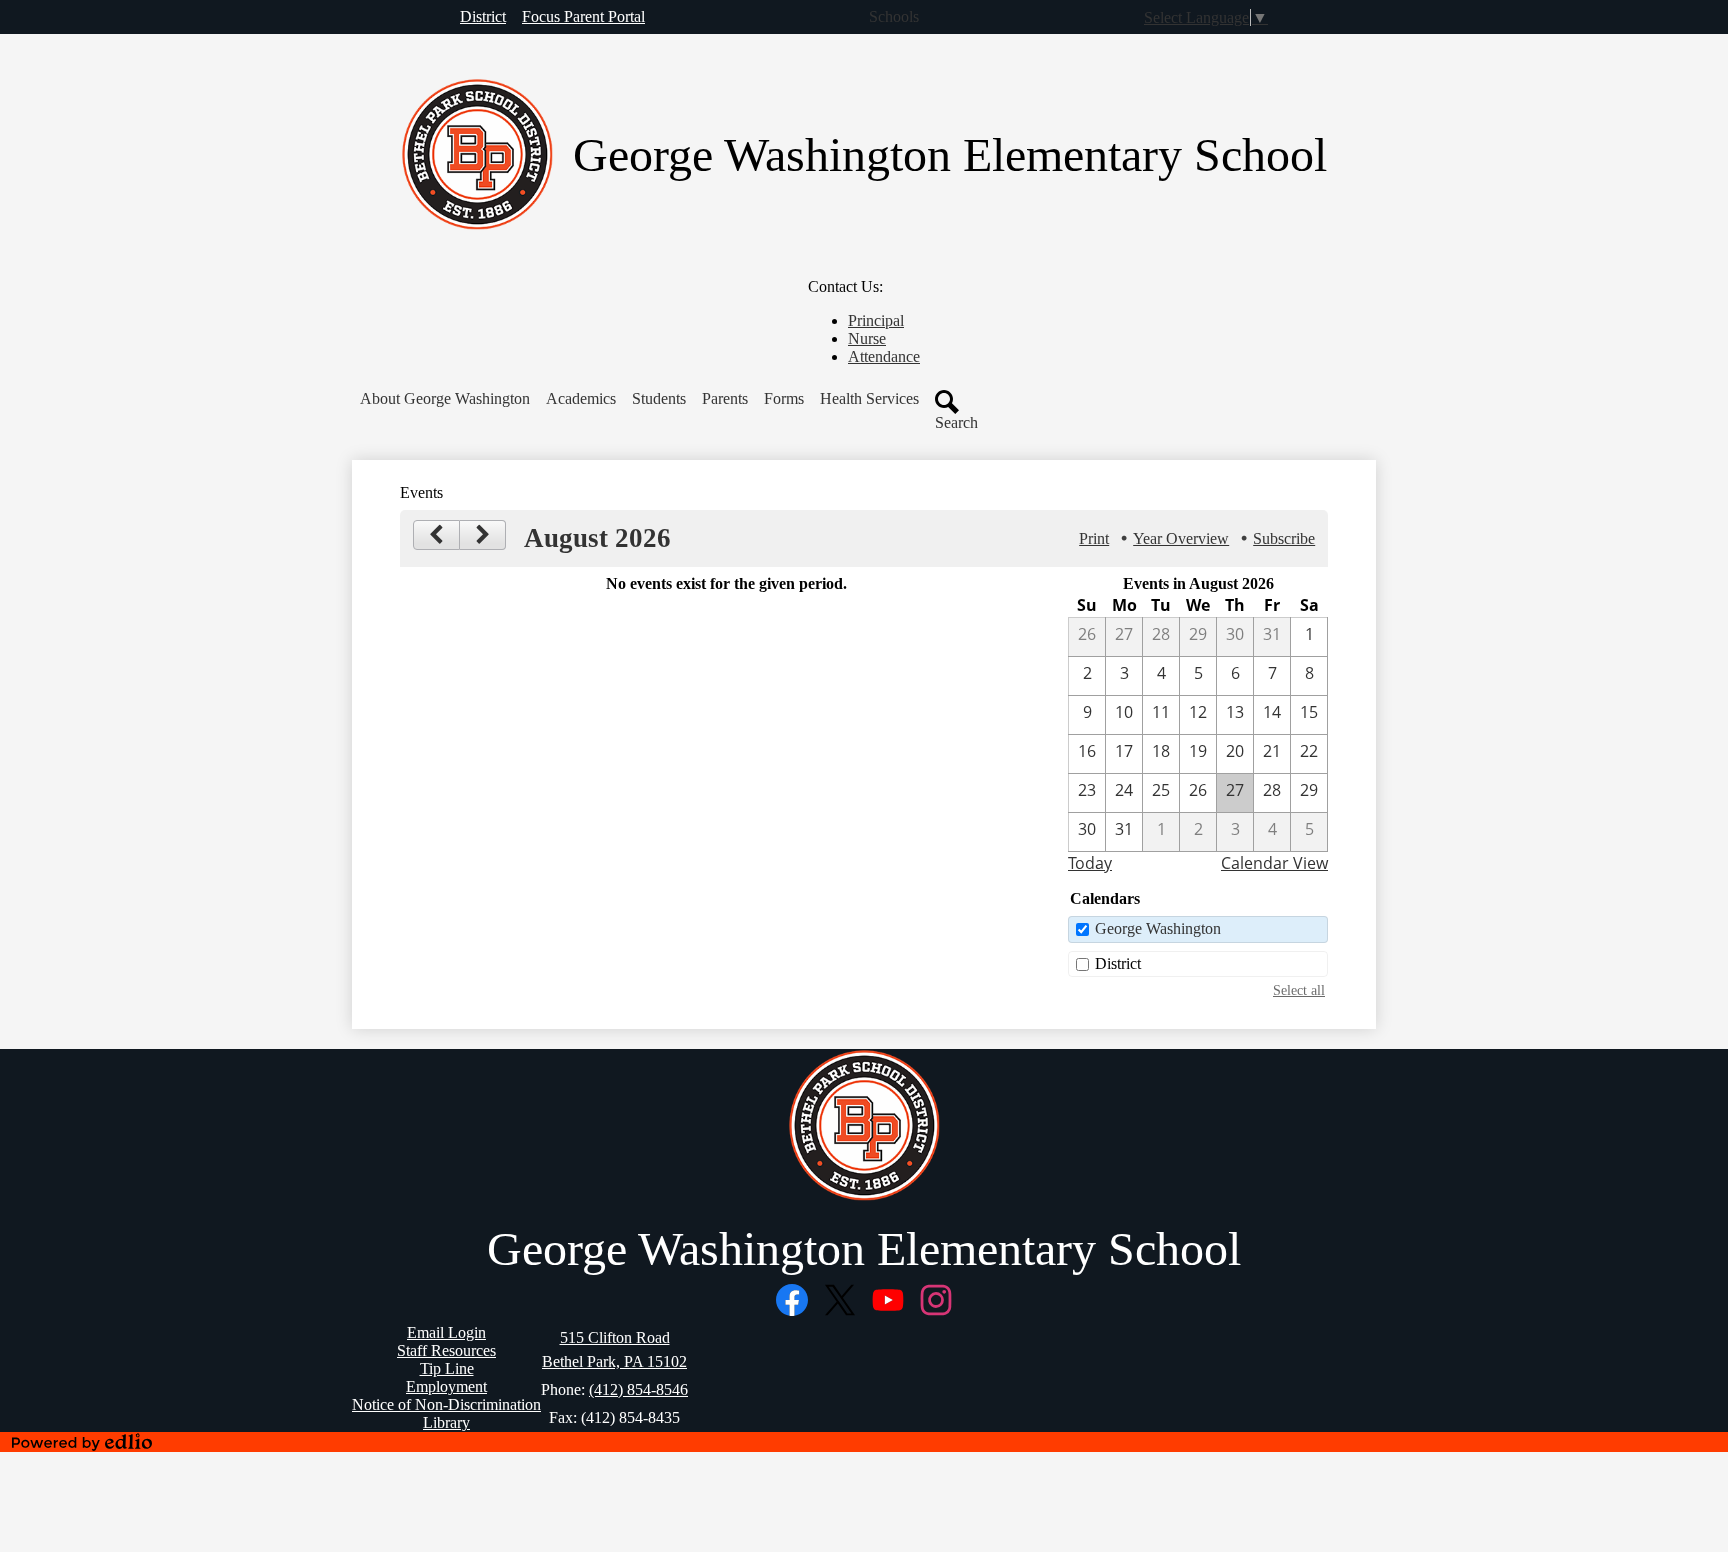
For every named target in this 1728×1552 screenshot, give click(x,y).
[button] (445, 399)
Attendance (884, 356)
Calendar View (1274, 863)
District (1118, 963)
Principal (876, 320)
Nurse (867, 338)
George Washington (1158, 928)
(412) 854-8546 (638, 1389)
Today (1090, 863)
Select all (1299, 990)
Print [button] (1094, 538)
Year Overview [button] (1181, 538)
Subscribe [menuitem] (1284, 538)
